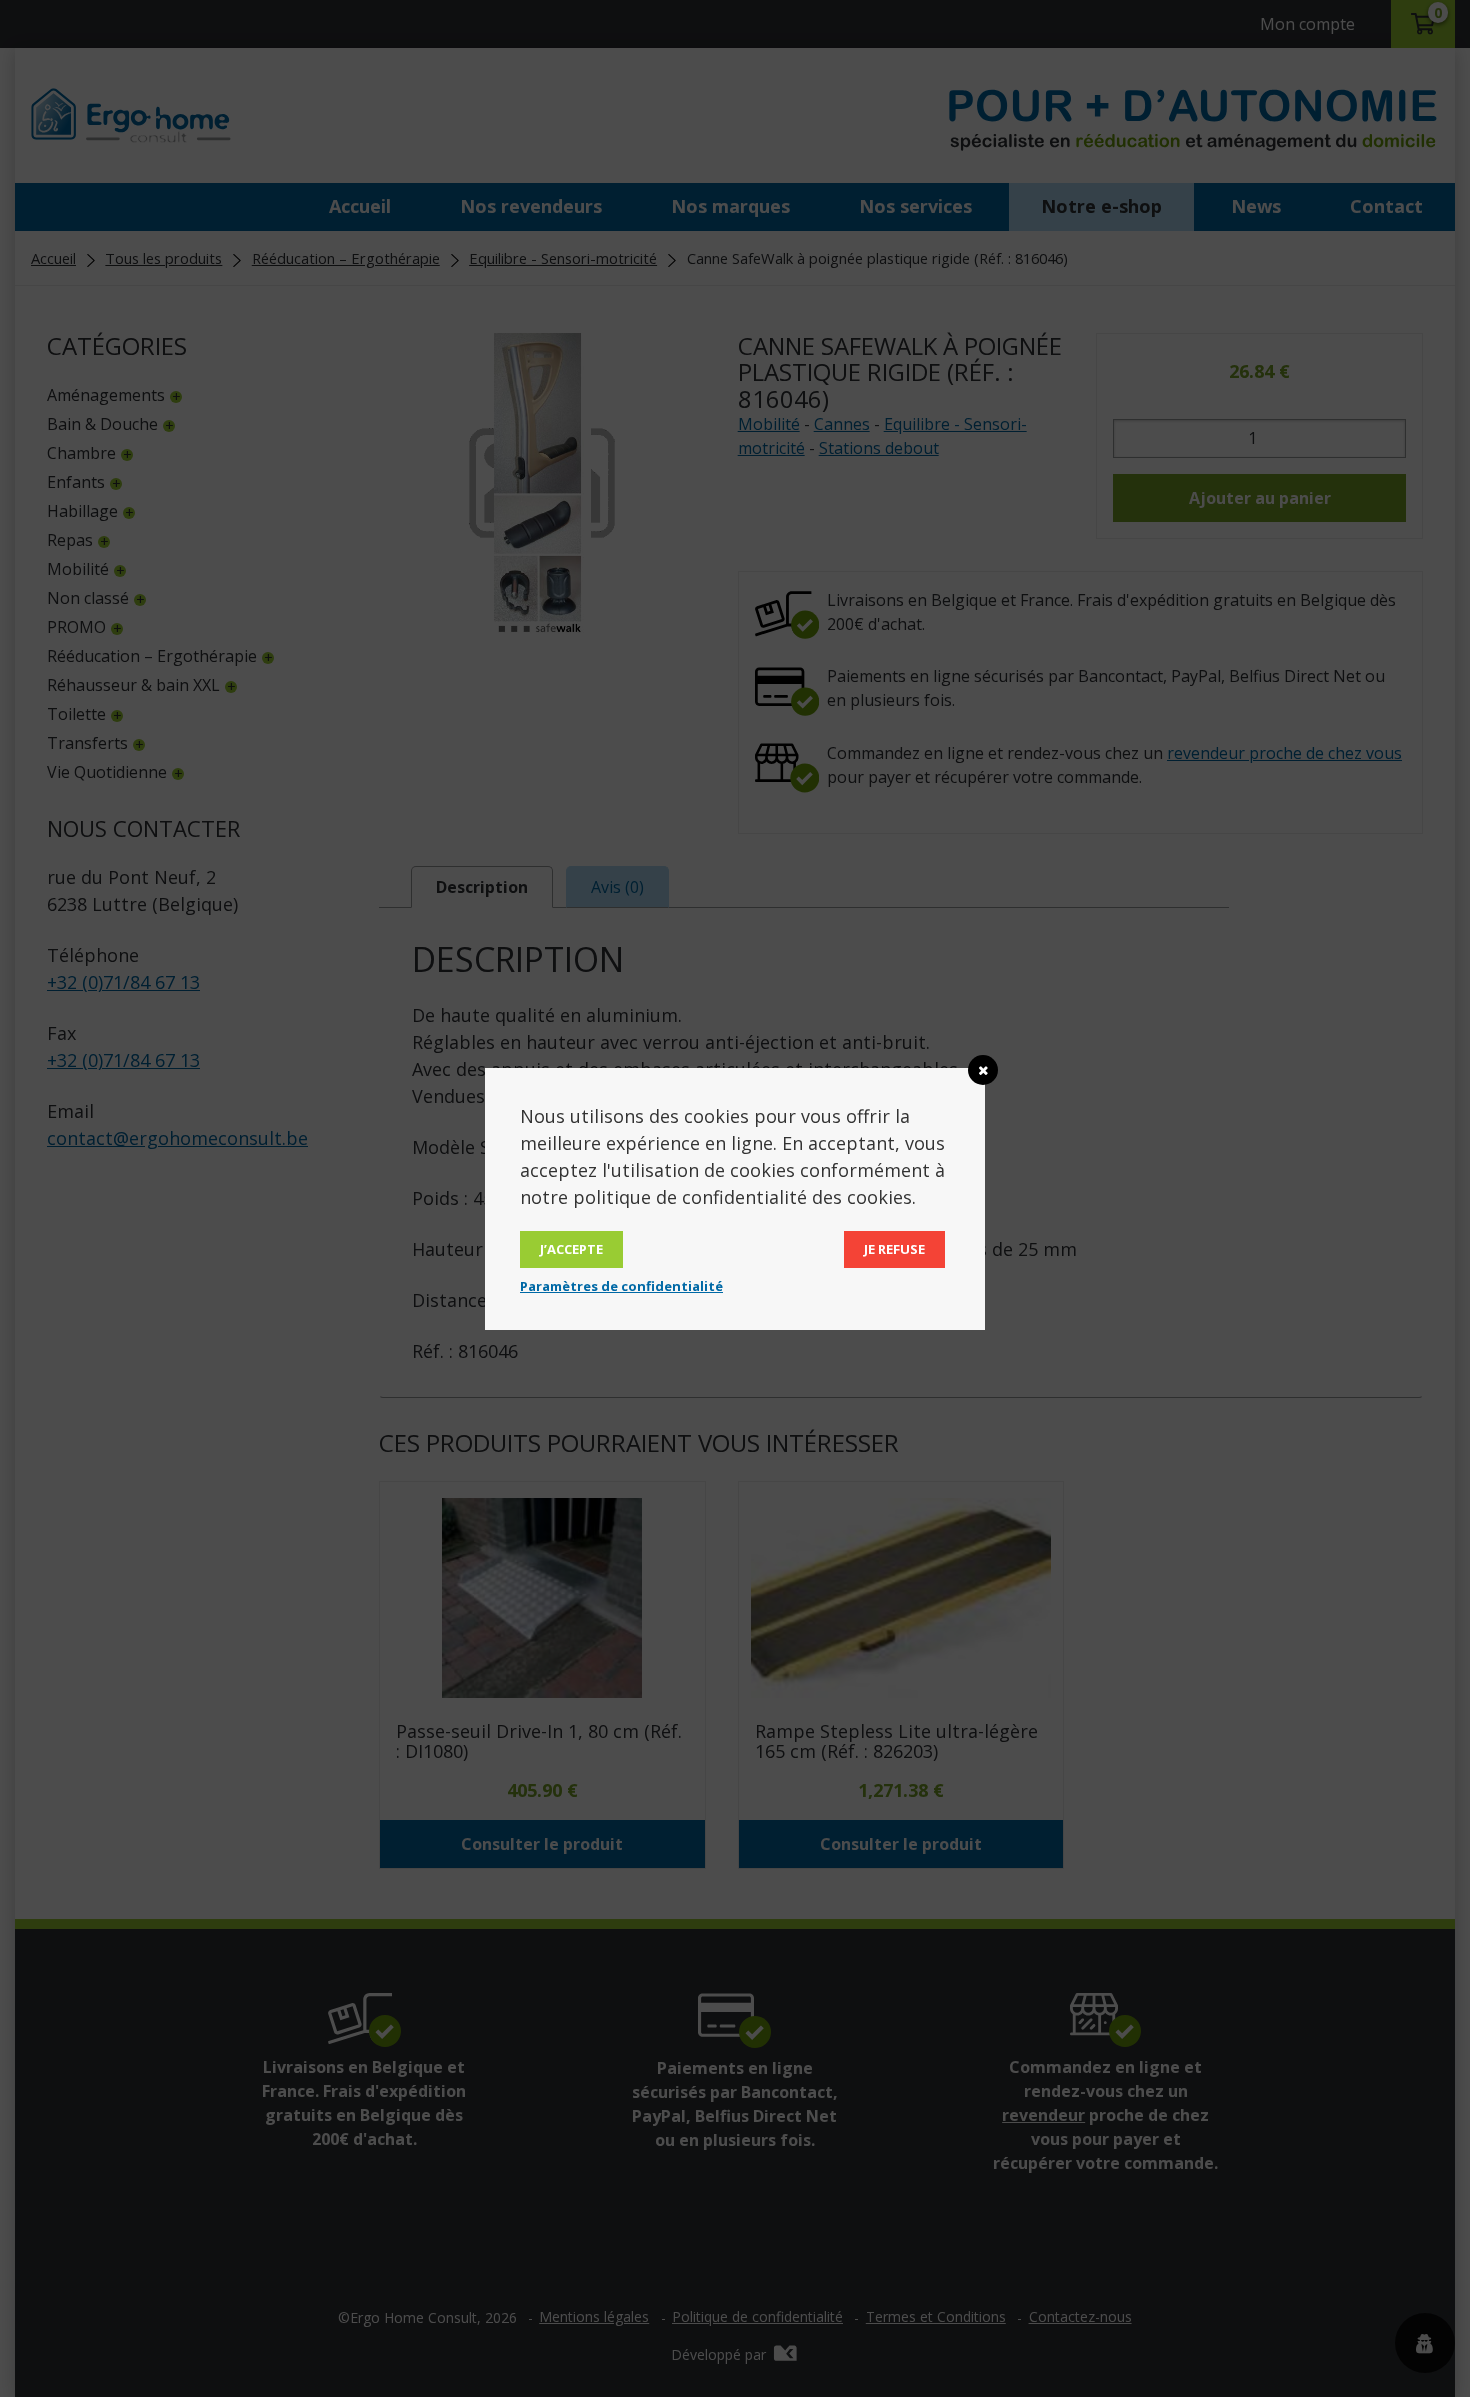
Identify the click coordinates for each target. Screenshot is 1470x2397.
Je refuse (894, 1249)
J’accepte (571, 1249)
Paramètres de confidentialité (621, 1286)
